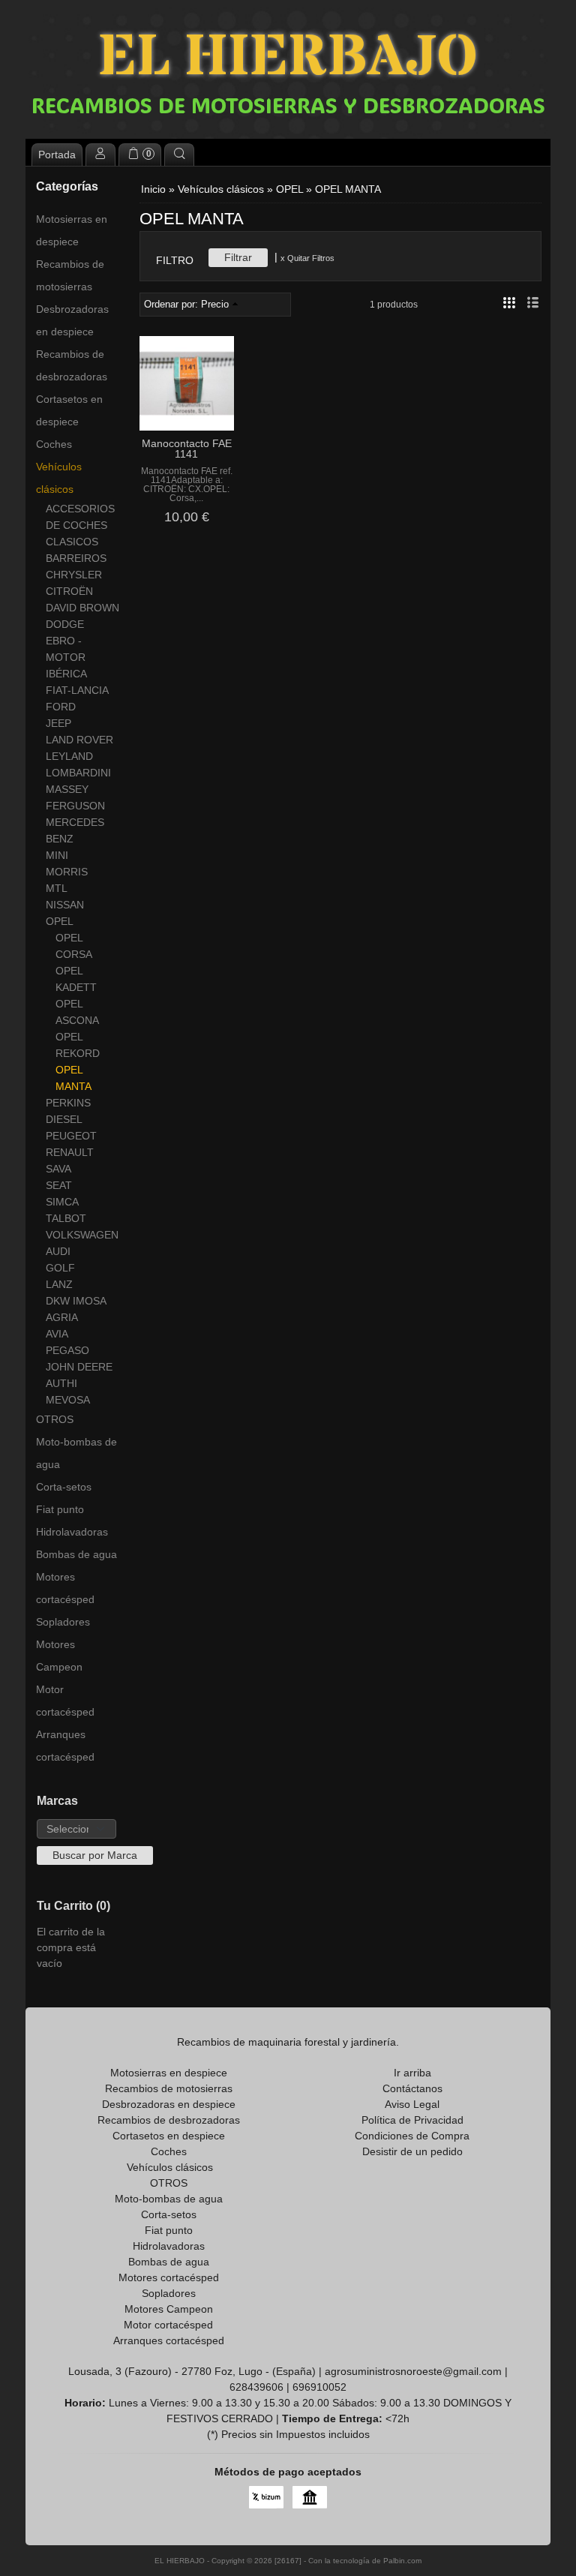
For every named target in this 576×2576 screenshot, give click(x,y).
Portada (57, 155)
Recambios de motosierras (70, 275)
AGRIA (62, 1317)
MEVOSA (68, 1400)
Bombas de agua (76, 1554)
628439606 (256, 2387)
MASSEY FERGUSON (75, 797)
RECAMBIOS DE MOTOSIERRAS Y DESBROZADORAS (288, 105)
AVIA (57, 1334)
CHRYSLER (74, 575)
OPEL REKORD (78, 1045)
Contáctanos (412, 2088)
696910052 (319, 2387)
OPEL (60, 921)
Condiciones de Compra (412, 2136)
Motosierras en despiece (72, 230)
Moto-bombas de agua (76, 1453)
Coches (54, 444)
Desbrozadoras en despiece (72, 320)
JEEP (58, 723)
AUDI (58, 1251)
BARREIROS (76, 558)
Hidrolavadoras (72, 1532)
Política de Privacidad (412, 2120)
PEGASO (67, 1350)
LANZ (59, 1284)
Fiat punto (60, 1509)
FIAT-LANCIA (77, 690)
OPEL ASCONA (77, 1012)
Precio (215, 305)
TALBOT (66, 1218)
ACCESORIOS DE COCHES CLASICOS (80, 525)
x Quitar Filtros (307, 258)
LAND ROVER (79, 740)
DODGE (65, 624)
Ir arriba (412, 2073)
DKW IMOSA (76, 1301)
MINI (57, 855)
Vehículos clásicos (59, 478)
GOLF (60, 1268)
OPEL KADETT (76, 979)
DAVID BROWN (82, 608)
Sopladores (63, 1622)
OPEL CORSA (74, 946)
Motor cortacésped (65, 1701)
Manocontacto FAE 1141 (187, 449)
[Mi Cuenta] (100, 155)
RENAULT (70, 1152)
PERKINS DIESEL (68, 1111)
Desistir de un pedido (412, 2151)
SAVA (58, 1169)
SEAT (59, 1185)
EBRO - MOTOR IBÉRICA (66, 657)
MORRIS (67, 872)
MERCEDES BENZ (75, 830)
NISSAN (65, 905)
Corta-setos (64, 1487)
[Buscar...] (179, 155)
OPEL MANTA (73, 1078)
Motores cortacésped (65, 1588)
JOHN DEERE (79, 1367)
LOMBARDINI (78, 773)
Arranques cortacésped (65, 1746)
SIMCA (62, 1202)
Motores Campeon (59, 1656)
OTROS (55, 1419)
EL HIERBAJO (288, 58)
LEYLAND (69, 756)
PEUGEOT (71, 1136)
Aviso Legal (412, 2104)
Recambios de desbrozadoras (72, 365)
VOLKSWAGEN (82, 1235)
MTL (57, 888)
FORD (61, 707)
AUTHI (61, 1383)
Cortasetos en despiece (69, 410)
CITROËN (69, 591)
